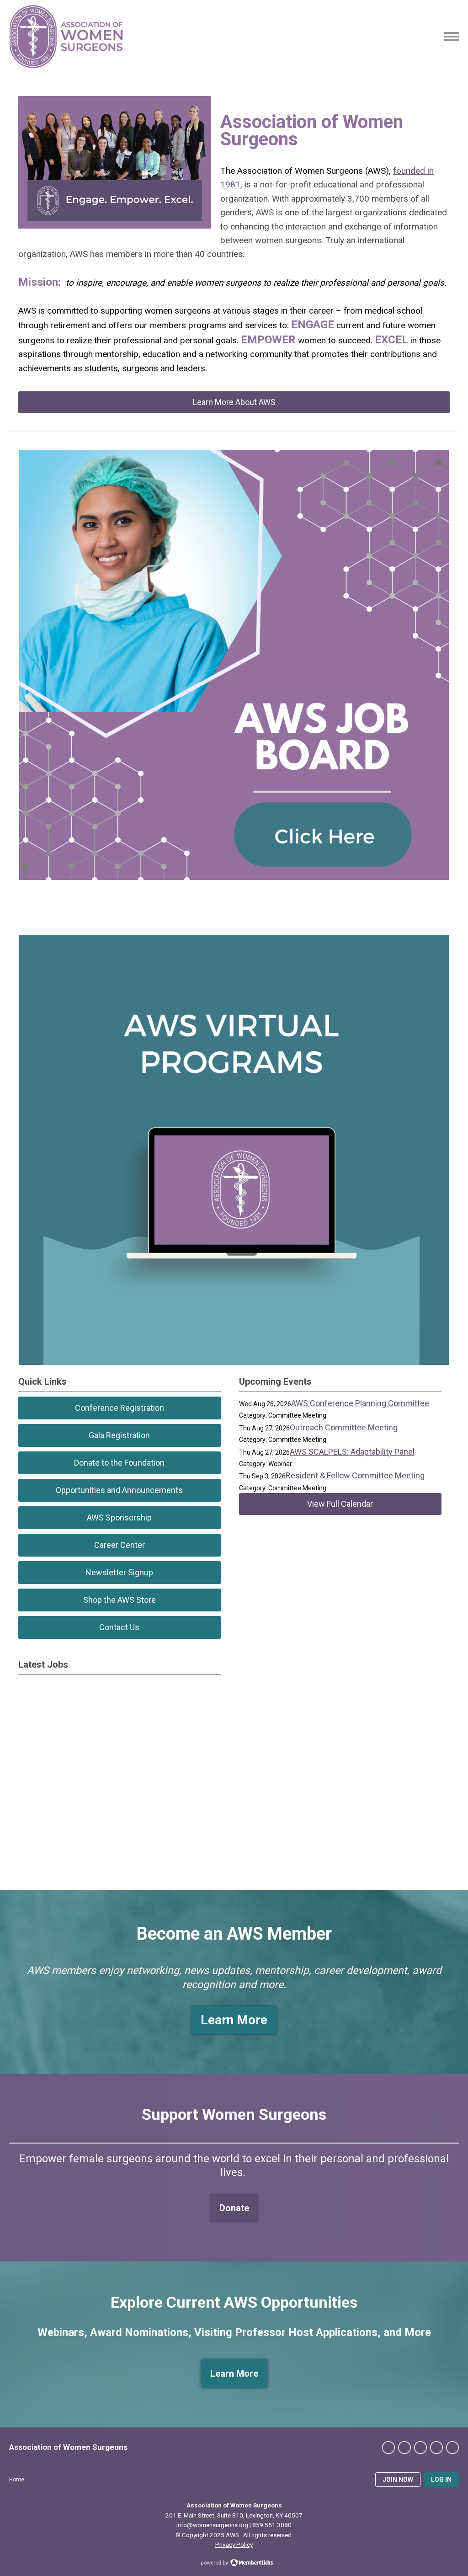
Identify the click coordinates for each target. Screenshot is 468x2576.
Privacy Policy (234, 2544)
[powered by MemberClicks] (234, 2564)
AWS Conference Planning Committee (360, 1403)
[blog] (452, 2448)
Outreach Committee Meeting (344, 1427)
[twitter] (404, 2448)
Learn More (234, 2373)
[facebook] (388, 2448)
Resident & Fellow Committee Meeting (355, 1475)
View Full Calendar (340, 1504)
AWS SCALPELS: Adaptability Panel (352, 1452)
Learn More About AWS (234, 402)
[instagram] (436, 2448)
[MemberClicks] (66, 37)
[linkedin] (420, 2448)
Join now (398, 2480)
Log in (441, 2480)
